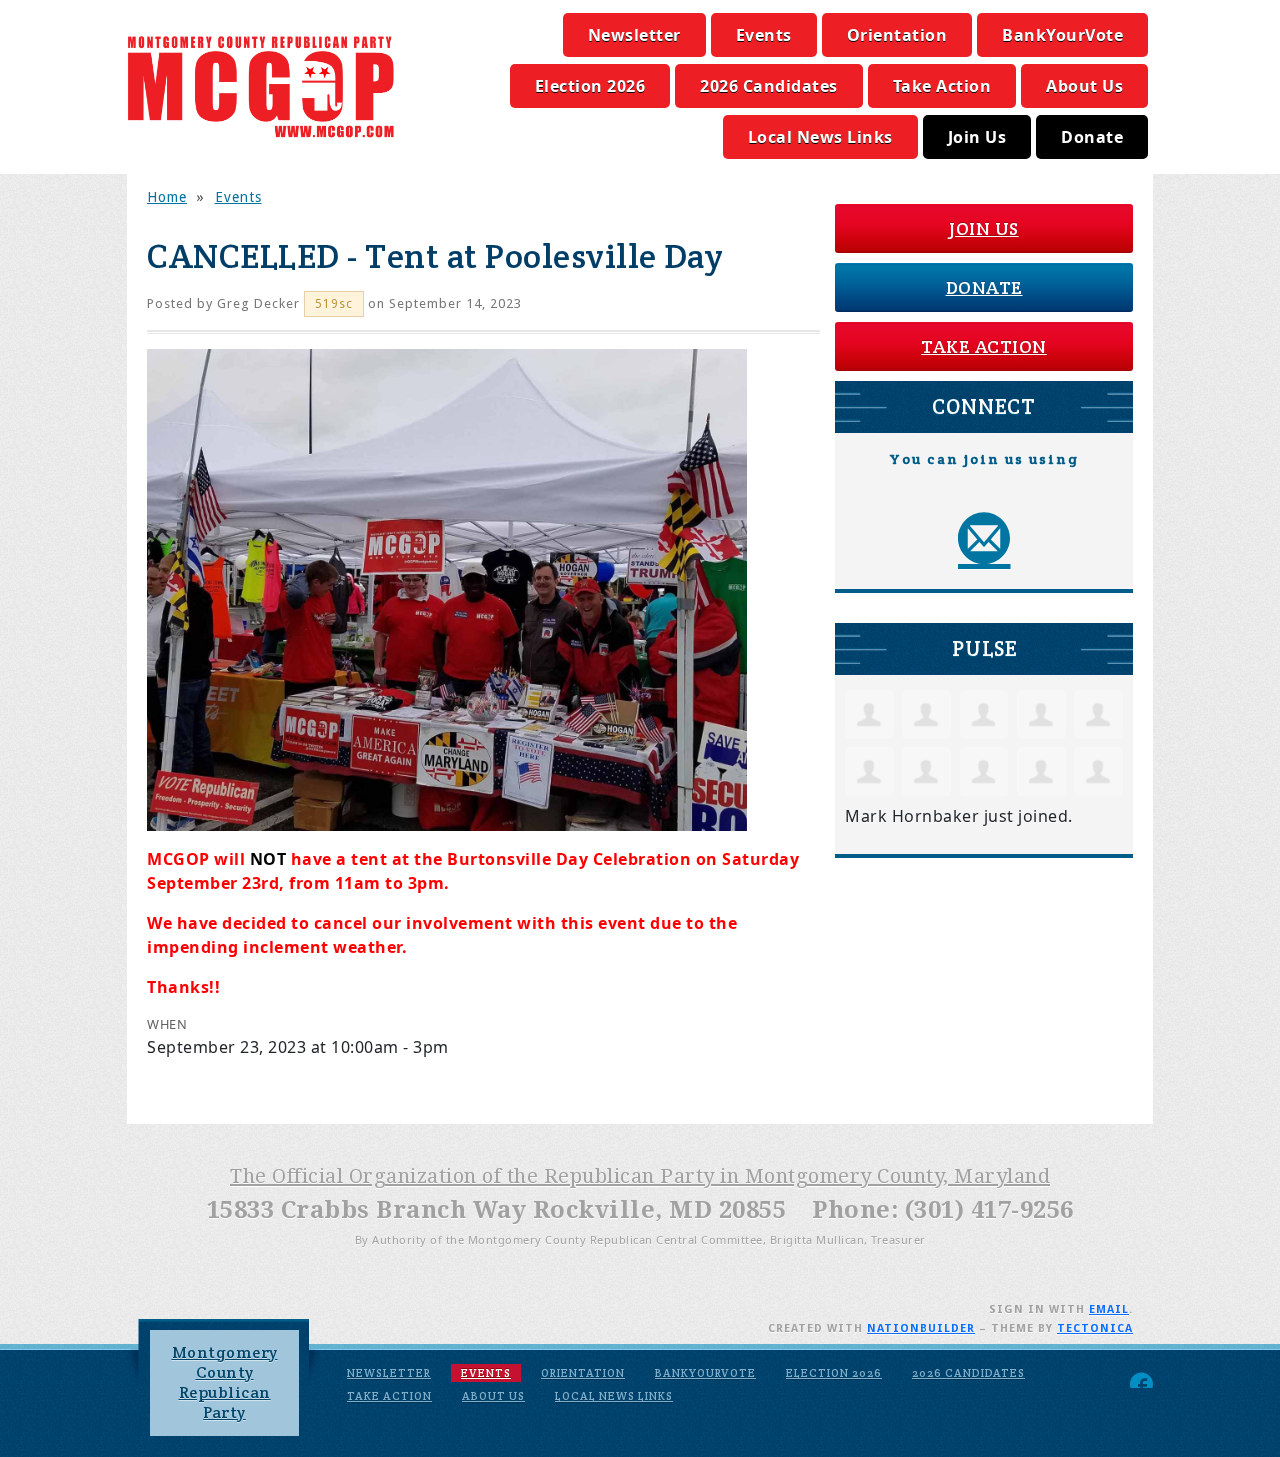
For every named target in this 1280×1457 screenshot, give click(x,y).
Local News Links (820, 137)
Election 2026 (590, 86)
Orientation (897, 35)
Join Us (977, 137)
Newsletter (634, 35)
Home (167, 197)
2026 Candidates (769, 86)
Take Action (942, 86)
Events (764, 35)
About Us (1084, 86)
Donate (1092, 137)
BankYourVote (1062, 35)
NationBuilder (921, 1328)
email (1109, 1309)
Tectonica (1095, 1328)
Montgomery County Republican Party (225, 1382)
